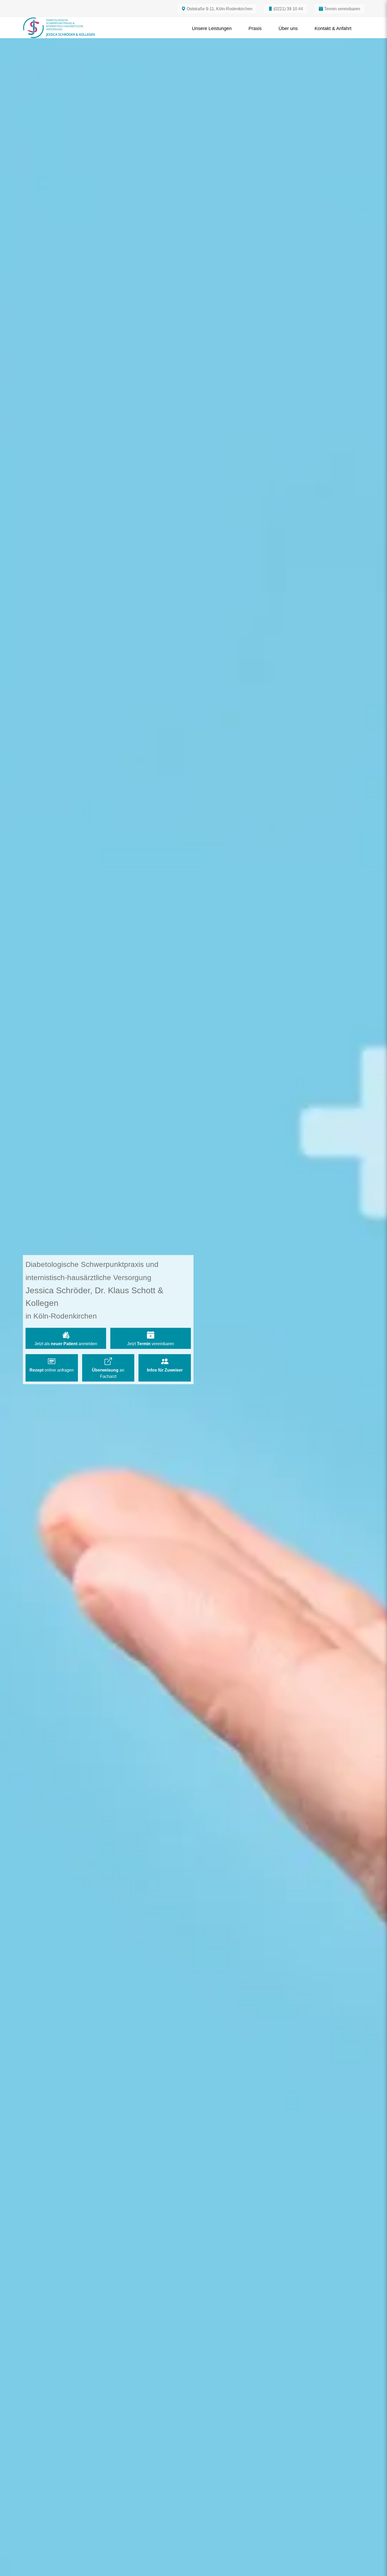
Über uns (288, 28)
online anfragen (52, 1370)
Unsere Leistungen (212, 28)
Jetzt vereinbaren (151, 1344)
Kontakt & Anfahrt (333, 28)
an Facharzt (108, 1373)
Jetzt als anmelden (66, 1344)
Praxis (255, 28)
